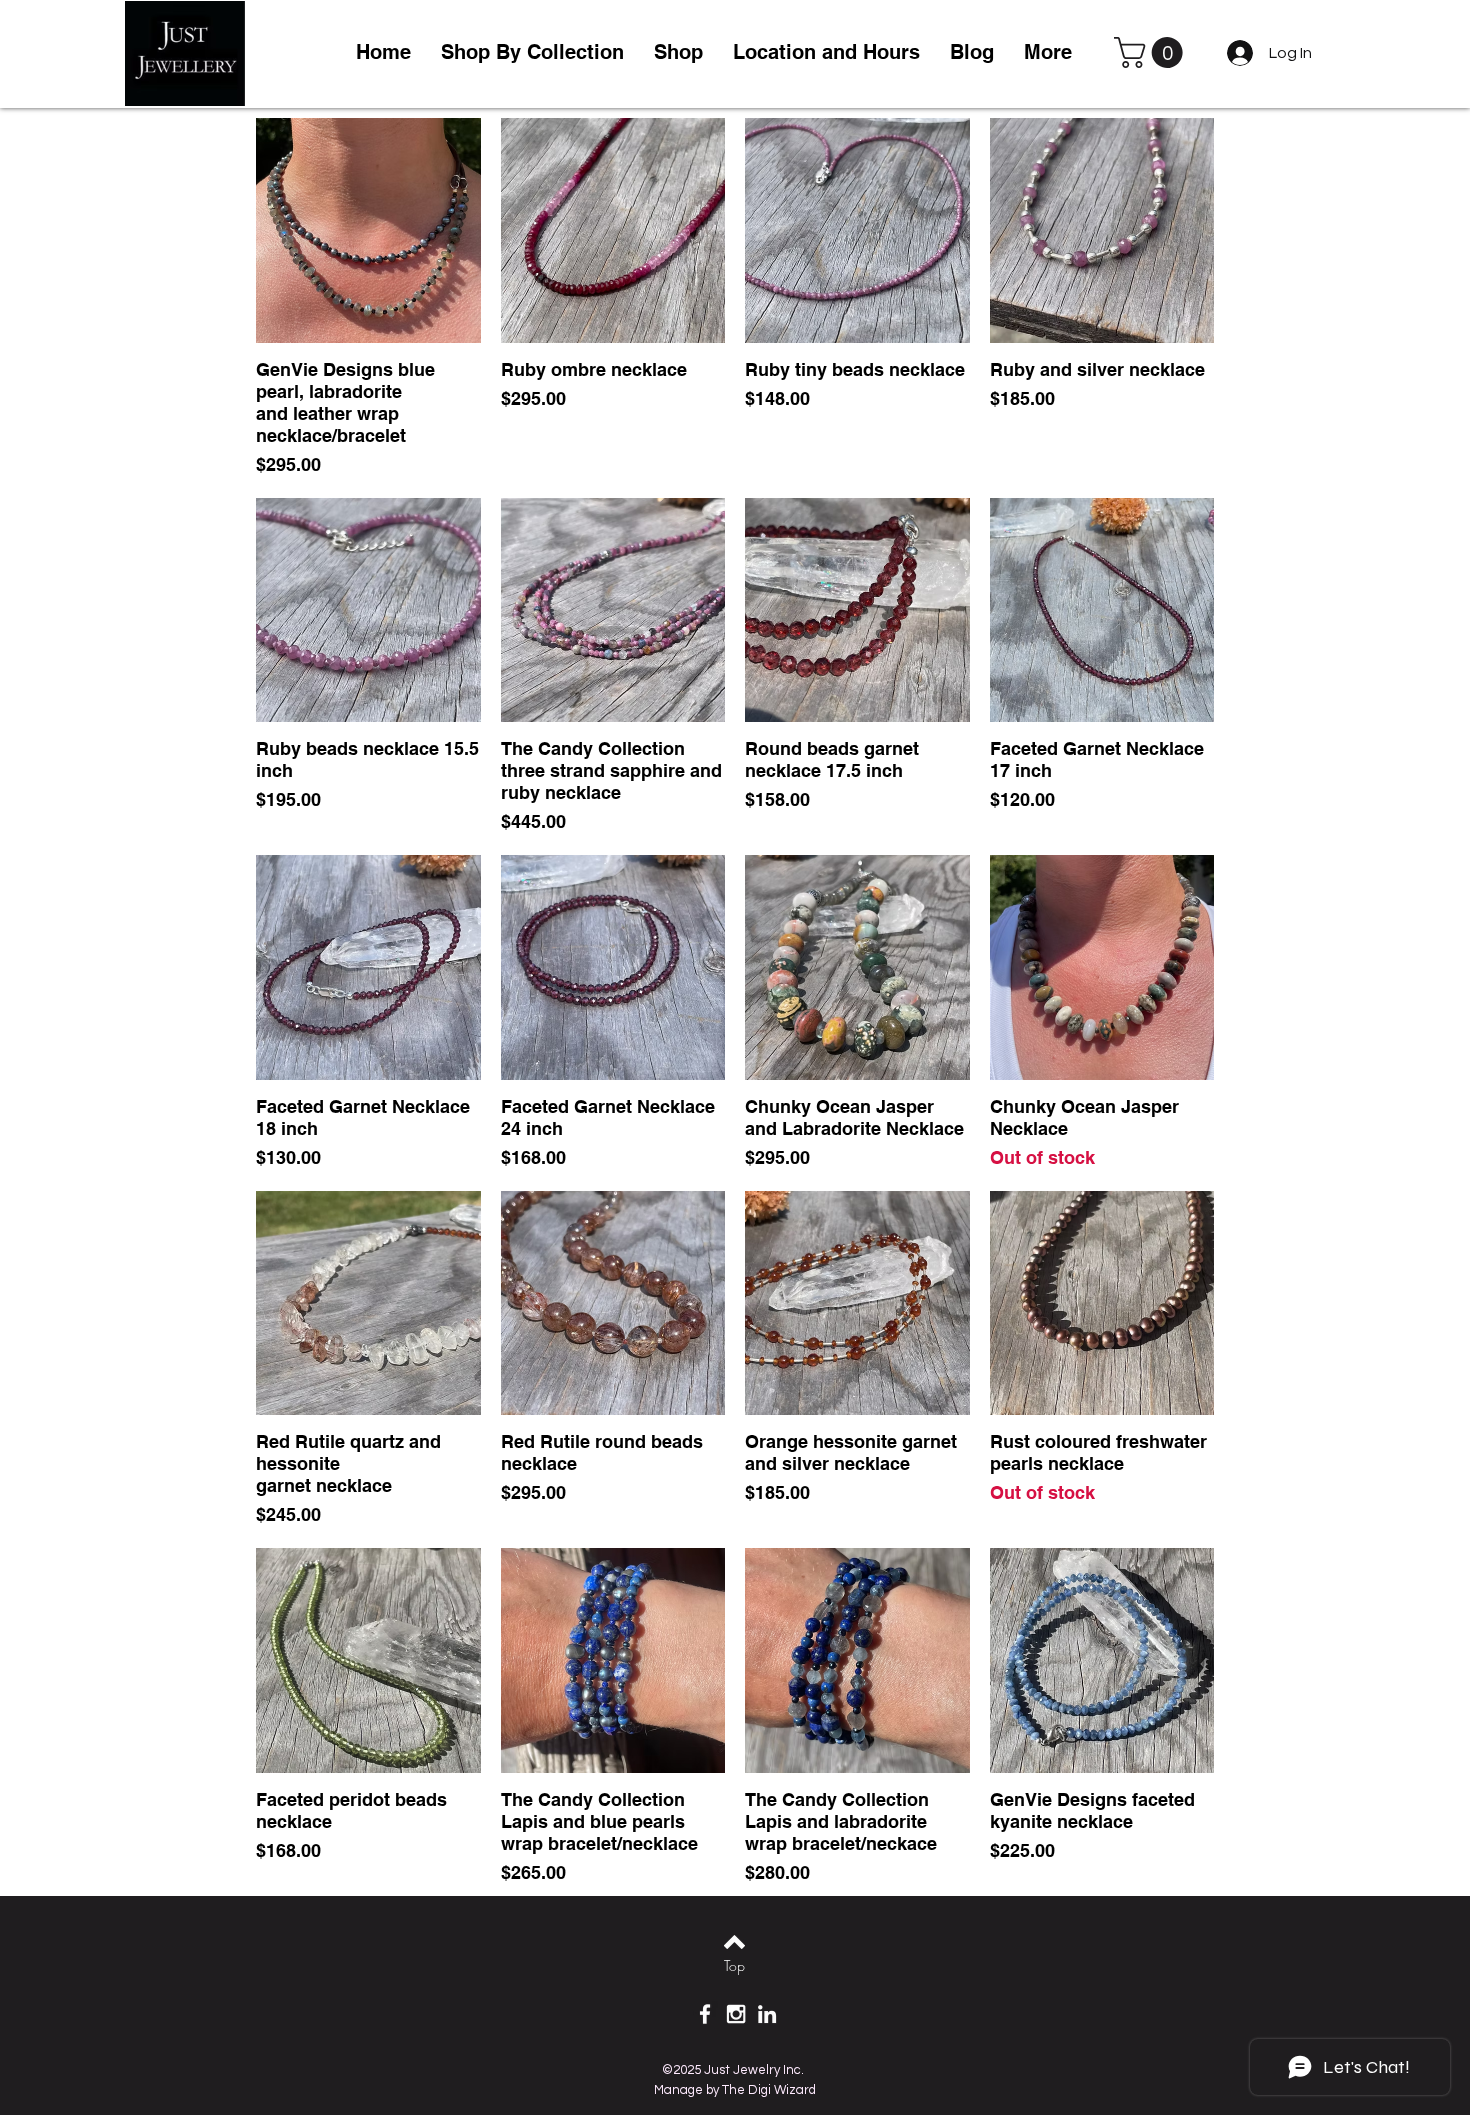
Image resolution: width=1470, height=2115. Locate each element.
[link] (1152, 52)
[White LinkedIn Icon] (767, 2014)
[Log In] (1236, 53)
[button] (678, 52)
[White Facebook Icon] (705, 2014)
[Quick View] (368, 230)
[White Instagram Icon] (736, 2014)
